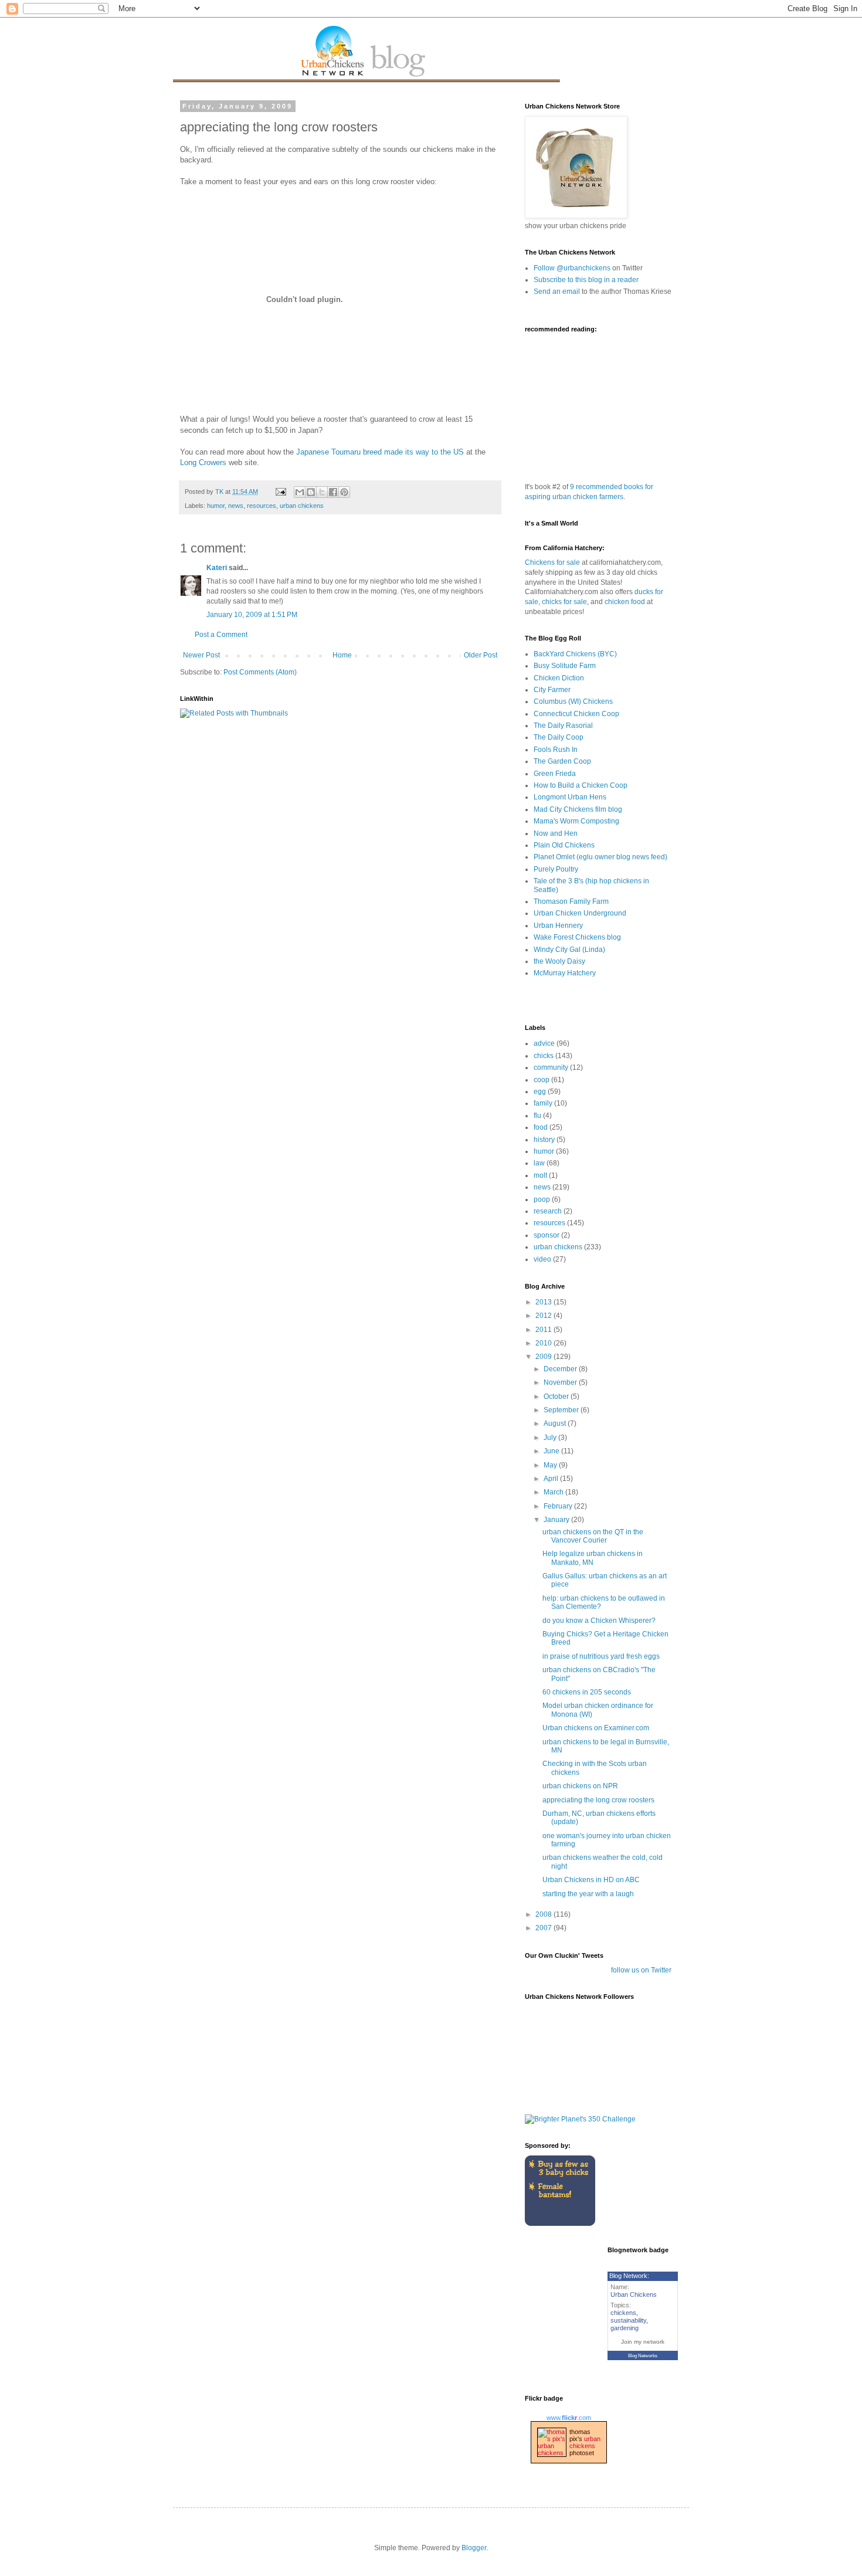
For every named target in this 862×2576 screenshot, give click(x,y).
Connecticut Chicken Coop (576, 714)
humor (216, 506)
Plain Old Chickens (564, 845)
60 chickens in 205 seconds (587, 1692)
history (544, 1140)
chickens (623, 2313)
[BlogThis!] (311, 492)
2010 (544, 1343)
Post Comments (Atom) (260, 672)
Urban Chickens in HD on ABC (591, 1880)
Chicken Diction (559, 678)
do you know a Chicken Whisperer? (599, 1621)
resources (262, 506)
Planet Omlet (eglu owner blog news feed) (600, 857)
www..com (569, 2418)
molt (540, 1175)
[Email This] (300, 492)
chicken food (625, 602)
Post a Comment (221, 635)
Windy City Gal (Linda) (569, 950)
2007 (544, 1928)
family (543, 1103)
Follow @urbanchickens (572, 268)
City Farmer (552, 690)
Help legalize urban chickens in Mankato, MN (593, 1558)
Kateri (217, 568)
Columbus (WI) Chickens (573, 701)
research (548, 1211)
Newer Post (201, 655)
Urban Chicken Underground (580, 913)
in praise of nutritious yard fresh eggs (601, 1656)
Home (342, 655)
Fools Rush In (556, 750)
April (552, 1479)
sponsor (547, 1235)
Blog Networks (643, 2356)
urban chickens (302, 506)
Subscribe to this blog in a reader (586, 280)
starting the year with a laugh (588, 1894)
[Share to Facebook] (333, 492)
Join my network (643, 2342)
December (561, 1369)
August (556, 1423)
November (561, 1382)
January (557, 1520)
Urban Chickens (634, 2294)
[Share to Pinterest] (344, 492)
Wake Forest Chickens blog (577, 937)
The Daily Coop (559, 737)
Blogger (474, 2548)
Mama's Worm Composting (576, 821)
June (552, 1451)
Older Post (481, 655)
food (541, 1127)
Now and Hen (556, 833)
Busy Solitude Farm (565, 666)
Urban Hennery (558, 926)
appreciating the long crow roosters (598, 1800)
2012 (544, 1316)
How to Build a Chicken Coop (581, 785)
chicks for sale (564, 602)
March (554, 1492)
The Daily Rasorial (563, 726)
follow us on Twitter (641, 1970)
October (557, 1397)
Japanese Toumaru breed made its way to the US (380, 452)
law (539, 1163)
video (542, 1259)
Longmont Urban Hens (570, 797)
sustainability (628, 2320)
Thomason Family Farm (571, 901)
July (551, 1438)
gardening (625, 2328)
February (559, 1506)
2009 (544, 1357)
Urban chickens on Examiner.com (596, 1728)
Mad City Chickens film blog (578, 809)
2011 (544, 1330)
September (562, 1410)
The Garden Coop (562, 761)
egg (540, 1092)
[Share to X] (322, 492)
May (551, 1465)
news (236, 506)
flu (537, 1116)
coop (542, 1080)
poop (542, 1199)
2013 (544, 1302)
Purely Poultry (556, 869)
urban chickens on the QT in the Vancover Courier (593, 1536)
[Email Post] (280, 492)
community (551, 1067)
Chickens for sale (552, 562)
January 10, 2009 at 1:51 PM (252, 615)
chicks (544, 1056)
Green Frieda (555, 774)
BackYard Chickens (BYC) (575, 654)
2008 (544, 1914)
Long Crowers (203, 462)
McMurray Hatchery (565, 973)
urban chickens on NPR (580, 1786)
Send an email (557, 292)
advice (544, 1043)
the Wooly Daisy (559, 961)
